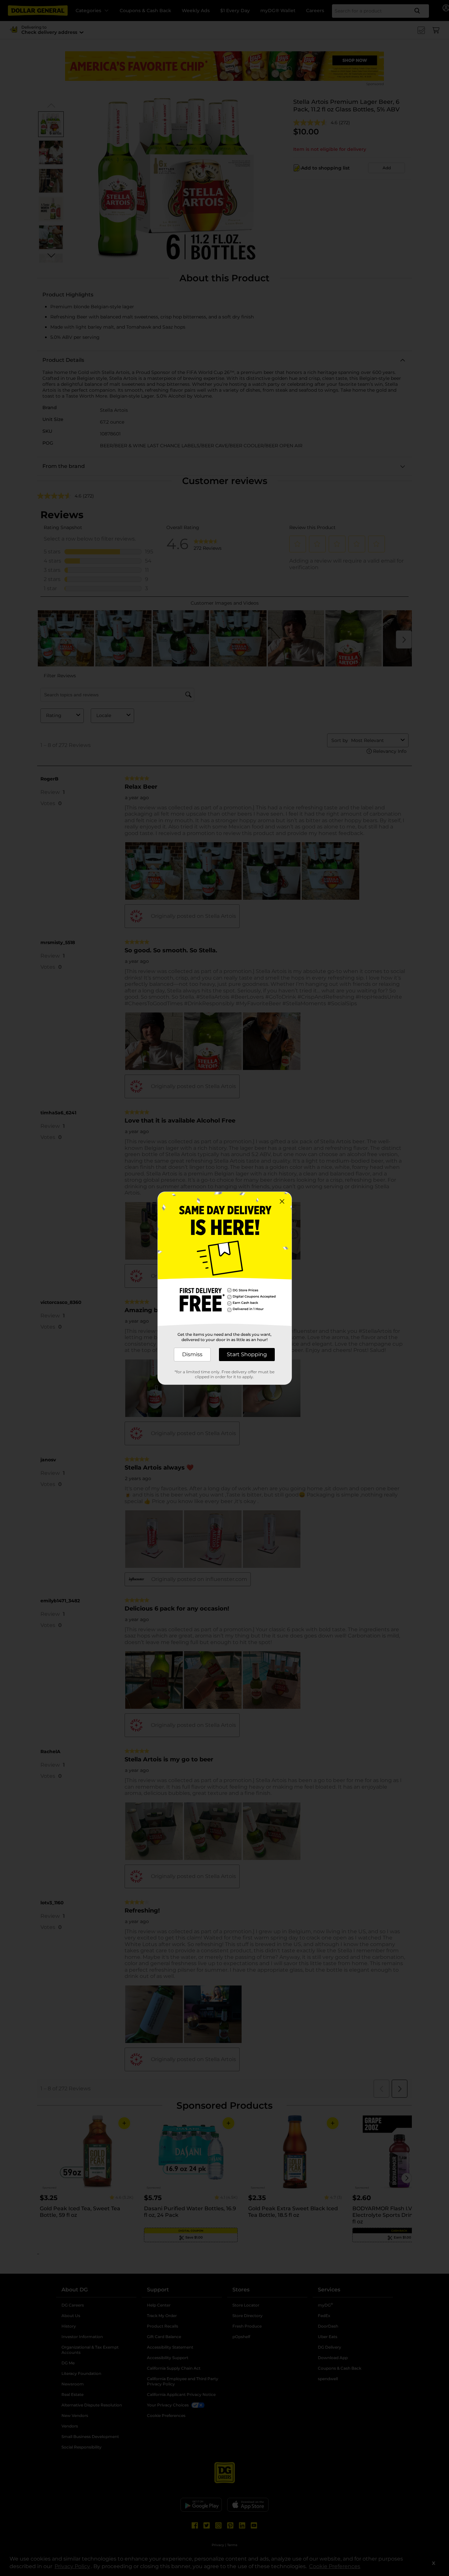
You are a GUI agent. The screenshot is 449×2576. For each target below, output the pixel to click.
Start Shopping (247, 1354)
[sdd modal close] (282, 1201)
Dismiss (192, 1354)
